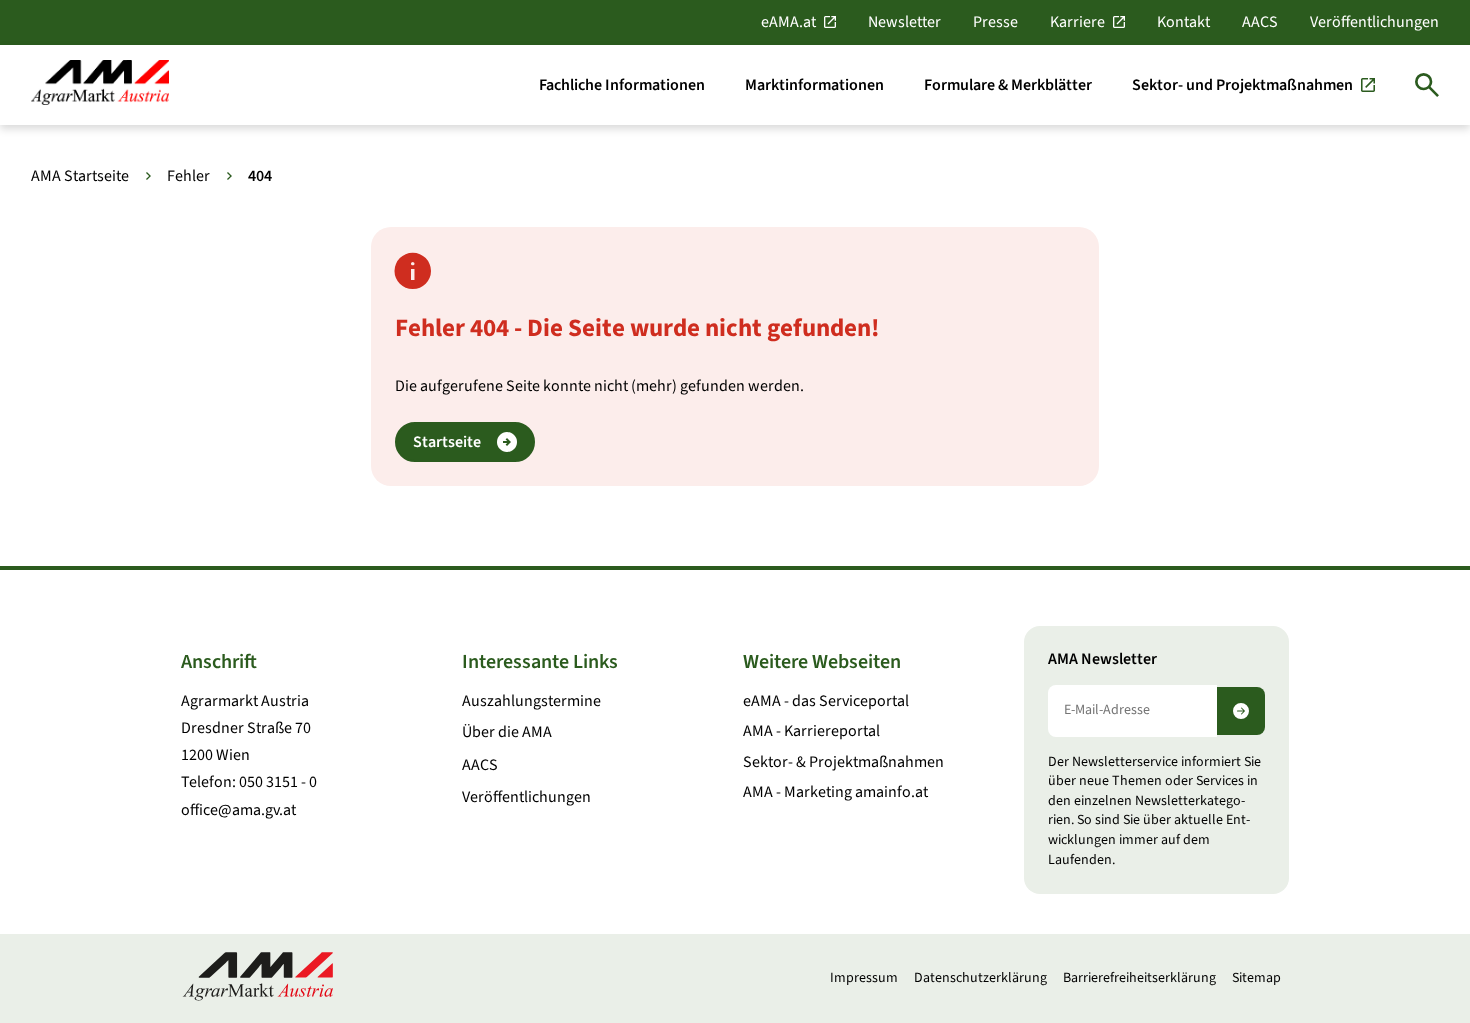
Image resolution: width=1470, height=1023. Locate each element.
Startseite (447, 442)
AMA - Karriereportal (811, 731)
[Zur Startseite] (100, 84)
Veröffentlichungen (1374, 22)
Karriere (1077, 22)
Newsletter (904, 22)
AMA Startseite (80, 176)
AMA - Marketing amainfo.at (835, 792)
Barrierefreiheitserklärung (1139, 978)
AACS (1260, 22)
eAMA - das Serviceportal (826, 701)
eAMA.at (788, 22)
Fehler (188, 176)
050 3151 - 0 (278, 782)
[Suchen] (1427, 85)
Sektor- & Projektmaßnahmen (843, 762)
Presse (995, 22)
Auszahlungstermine (531, 701)
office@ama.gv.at (238, 810)
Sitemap (1256, 978)
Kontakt (1183, 22)
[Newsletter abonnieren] (1241, 711)
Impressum (864, 978)
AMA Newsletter (1102, 659)
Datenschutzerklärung (980, 978)
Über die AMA (507, 732)
